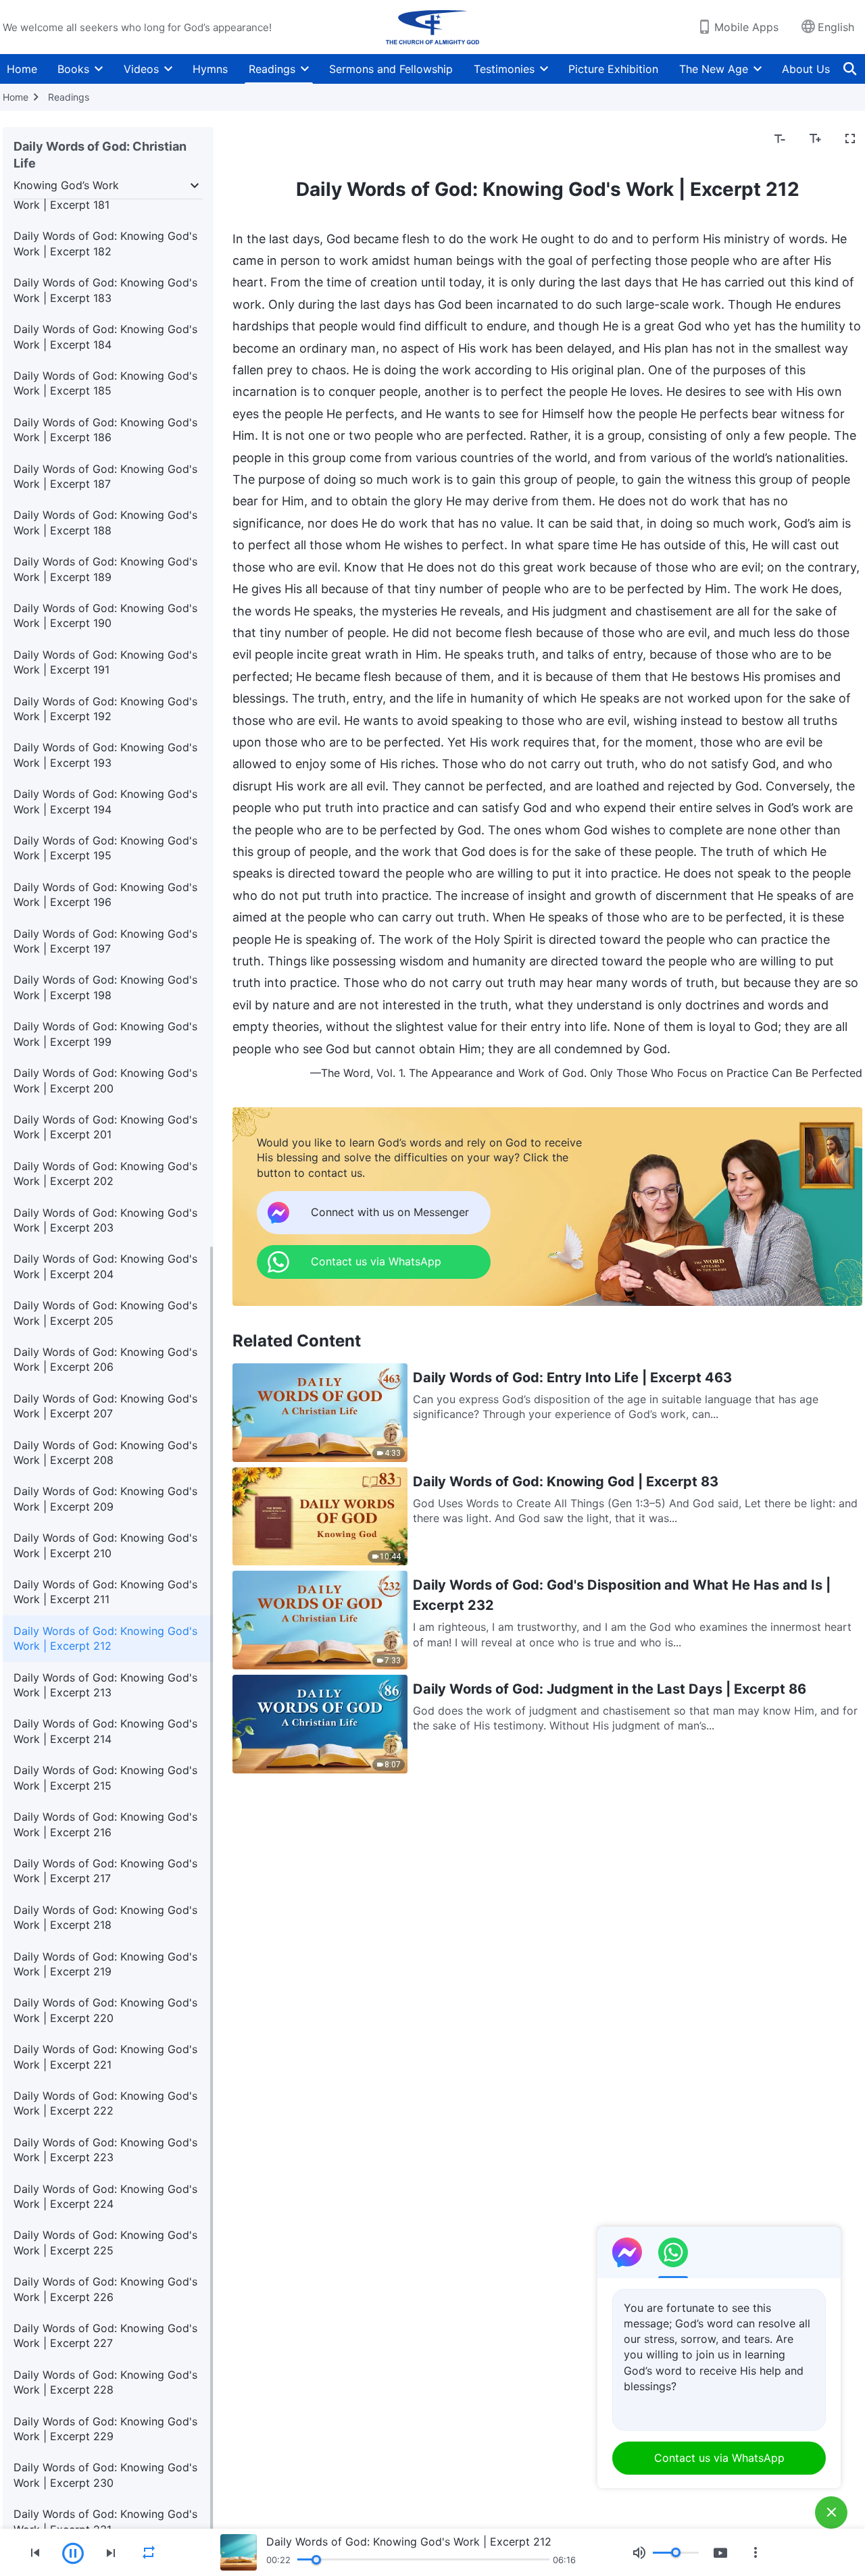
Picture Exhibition (613, 69)
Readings (272, 69)
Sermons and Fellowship (391, 69)
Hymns (210, 69)
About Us (806, 69)
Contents (264, 139)
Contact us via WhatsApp (719, 2458)
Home (22, 69)
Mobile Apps (746, 27)
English (836, 27)
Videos (141, 69)
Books (73, 69)
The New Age (714, 69)
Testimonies (504, 69)
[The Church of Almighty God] (432, 27)
